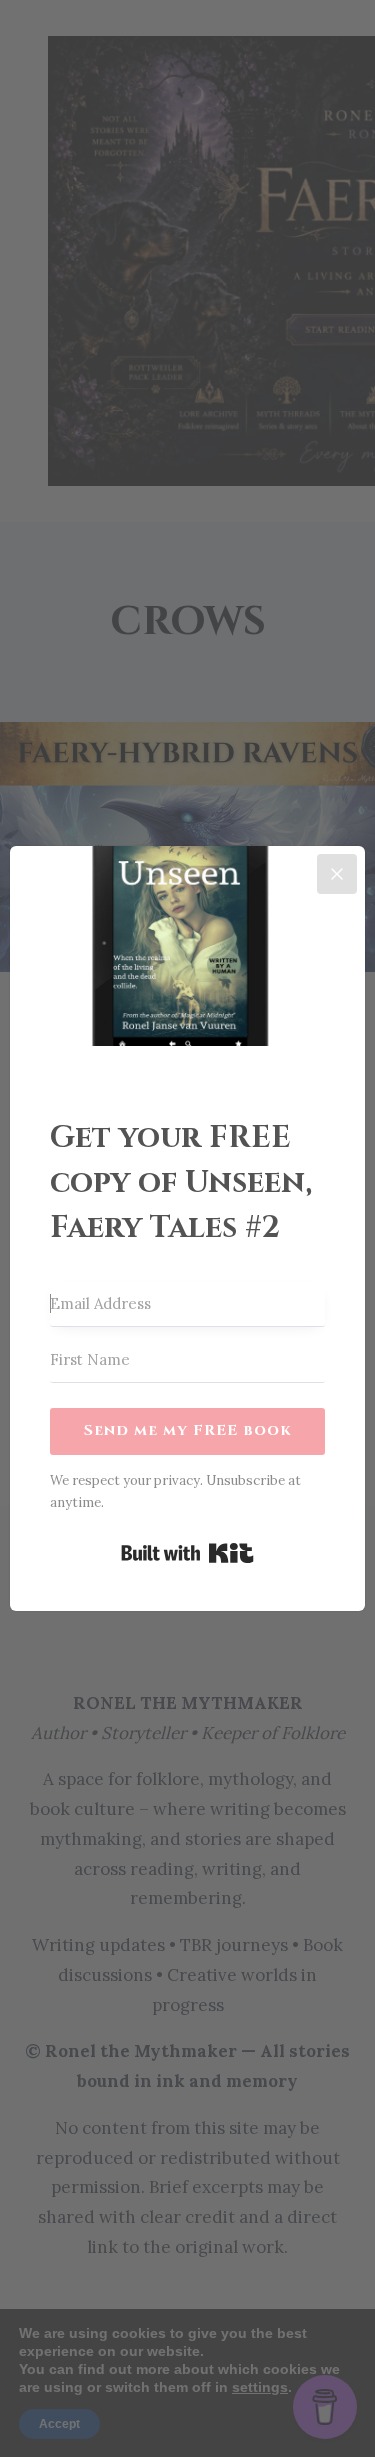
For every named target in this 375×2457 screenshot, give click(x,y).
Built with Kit (187, 1553)
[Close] (337, 874)
